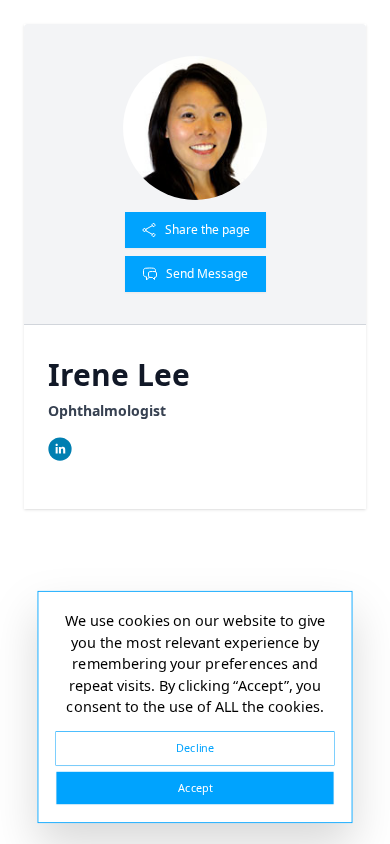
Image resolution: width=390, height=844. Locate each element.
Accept (195, 787)
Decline (195, 747)
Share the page (207, 229)
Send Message (207, 273)
